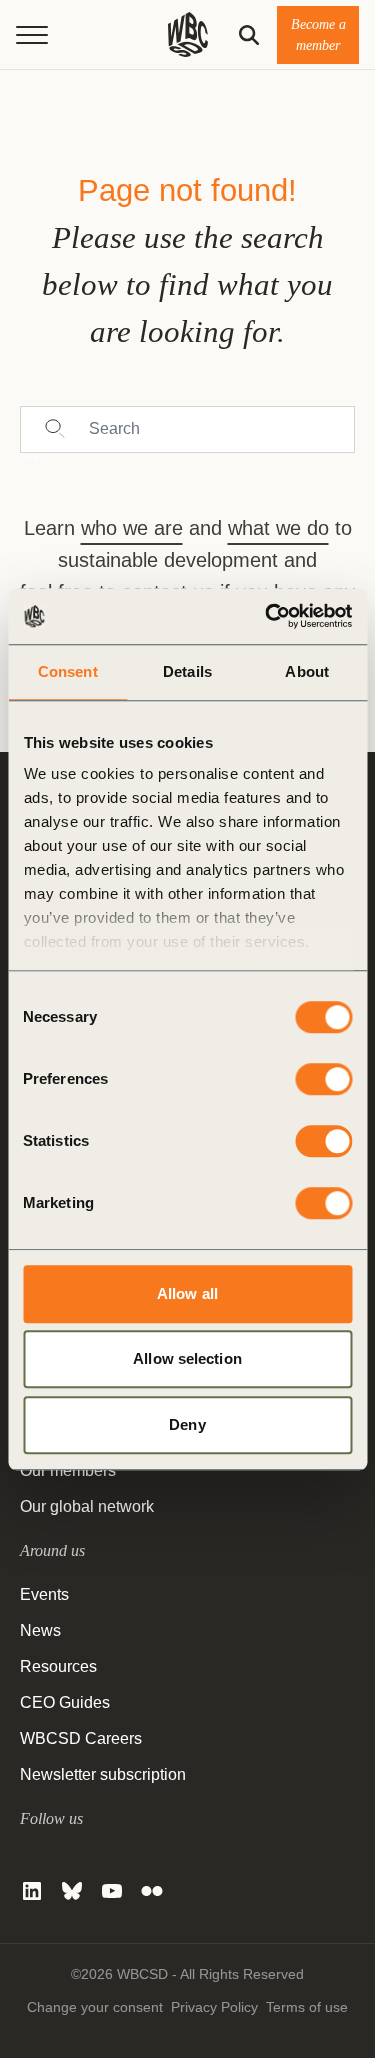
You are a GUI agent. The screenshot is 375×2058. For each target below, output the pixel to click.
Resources (58, 1666)
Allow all (187, 1293)
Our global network (87, 1506)
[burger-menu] (32, 35)
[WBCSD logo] (188, 34)
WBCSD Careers (81, 1738)
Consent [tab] (68, 671)
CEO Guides (65, 1702)
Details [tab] (187, 671)
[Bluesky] (72, 1891)
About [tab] (307, 671)
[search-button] (249, 35)
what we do (278, 528)
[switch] (323, 1079)
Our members (68, 1470)
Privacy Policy (214, 2007)
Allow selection (187, 1358)
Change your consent (95, 2007)
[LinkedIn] (32, 1891)
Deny (187, 1424)
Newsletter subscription (103, 1774)
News (40, 1630)
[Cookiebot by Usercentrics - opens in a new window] (267, 616)
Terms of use (307, 2007)
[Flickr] (152, 1891)
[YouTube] (112, 1891)
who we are (132, 528)
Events (44, 1594)
